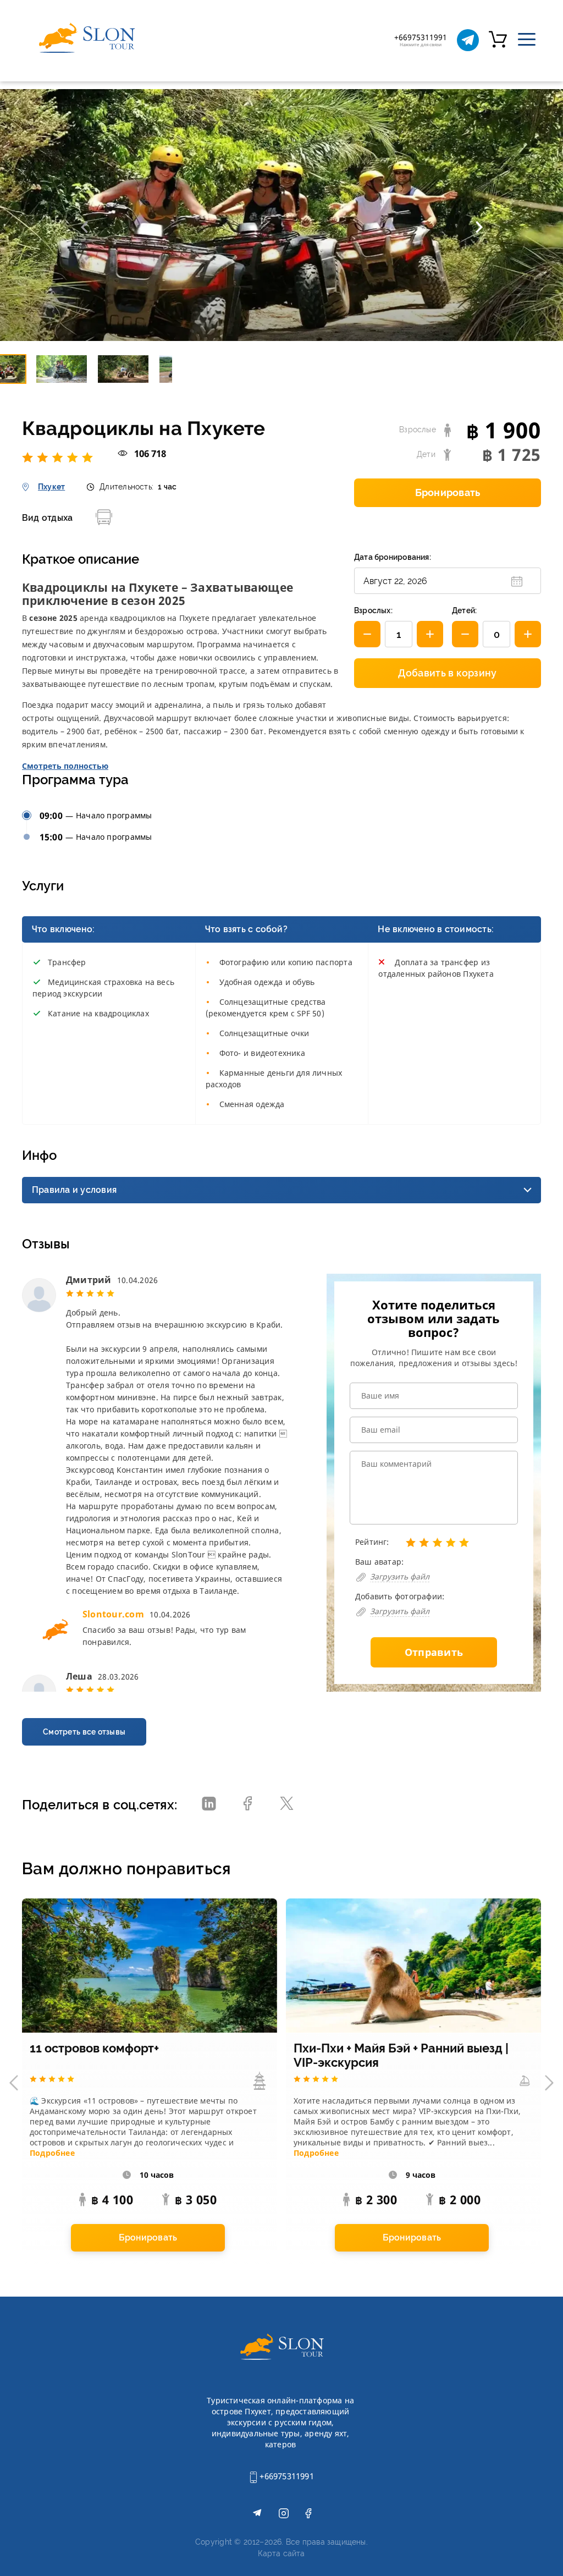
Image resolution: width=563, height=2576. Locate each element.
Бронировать (448, 492)
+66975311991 (286, 2476)
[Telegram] (468, 40)
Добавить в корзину (447, 673)
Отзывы (46, 1244)
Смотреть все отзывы (84, 1732)
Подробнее (52, 2153)
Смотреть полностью (65, 766)
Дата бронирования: (393, 557)
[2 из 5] (37, 457)
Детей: (464, 610)
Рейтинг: (372, 1542)
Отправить (434, 1652)
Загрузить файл (400, 1576)
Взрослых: (373, 610)
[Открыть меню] (527, 40)
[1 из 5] (29, 457)
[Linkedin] (209, 1805)
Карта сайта (281, 2553)
